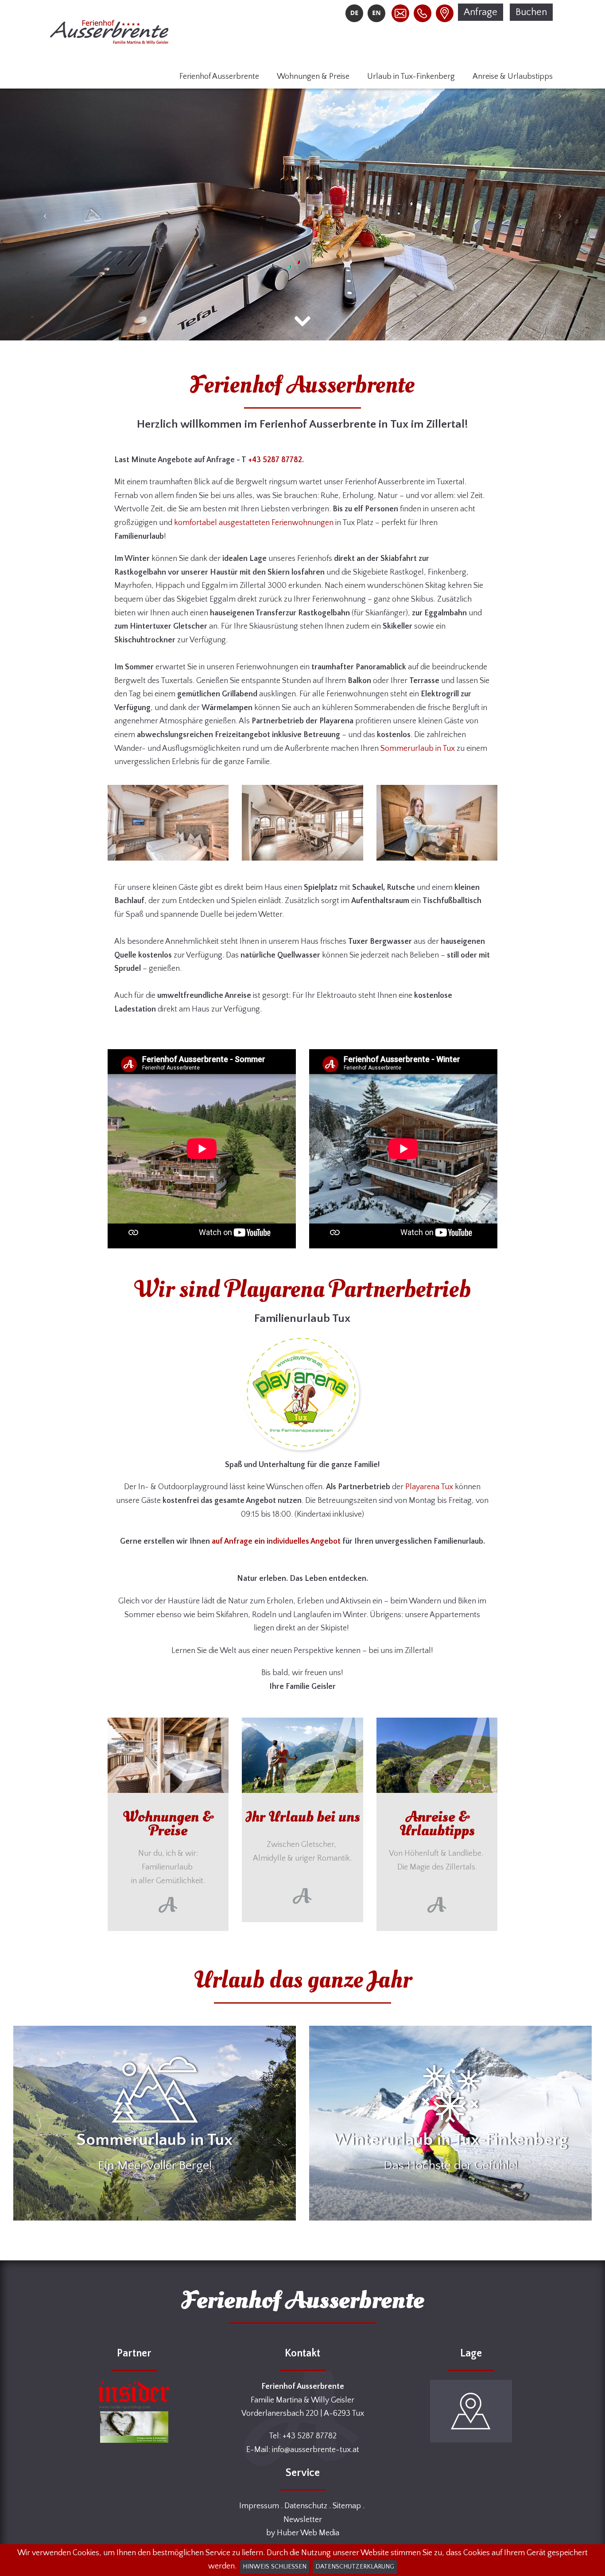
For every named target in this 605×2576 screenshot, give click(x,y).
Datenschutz (306, 2506)
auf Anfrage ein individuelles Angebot (276, 1541)
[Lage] (442, 13)
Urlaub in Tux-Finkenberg (411, 77)
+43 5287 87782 (275, 460)
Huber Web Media (308, 2533)
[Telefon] (420, 13)
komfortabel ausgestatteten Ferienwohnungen (254, 523)
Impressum (259, 2506)
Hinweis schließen (275, 2567)
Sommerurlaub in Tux (418, 749)
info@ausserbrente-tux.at (316, 2450)
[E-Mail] (398, 13)
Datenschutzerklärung (355, 2567)
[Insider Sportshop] (134, 2395)
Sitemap (347, 2506)
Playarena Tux (429, 1487)
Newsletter (303, 2520)
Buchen (531, 12)
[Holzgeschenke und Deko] (134, 2427)
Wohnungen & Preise (313, 77)
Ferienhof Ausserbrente (219, 77)
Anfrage (481, 12)
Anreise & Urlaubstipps (513, 77)
